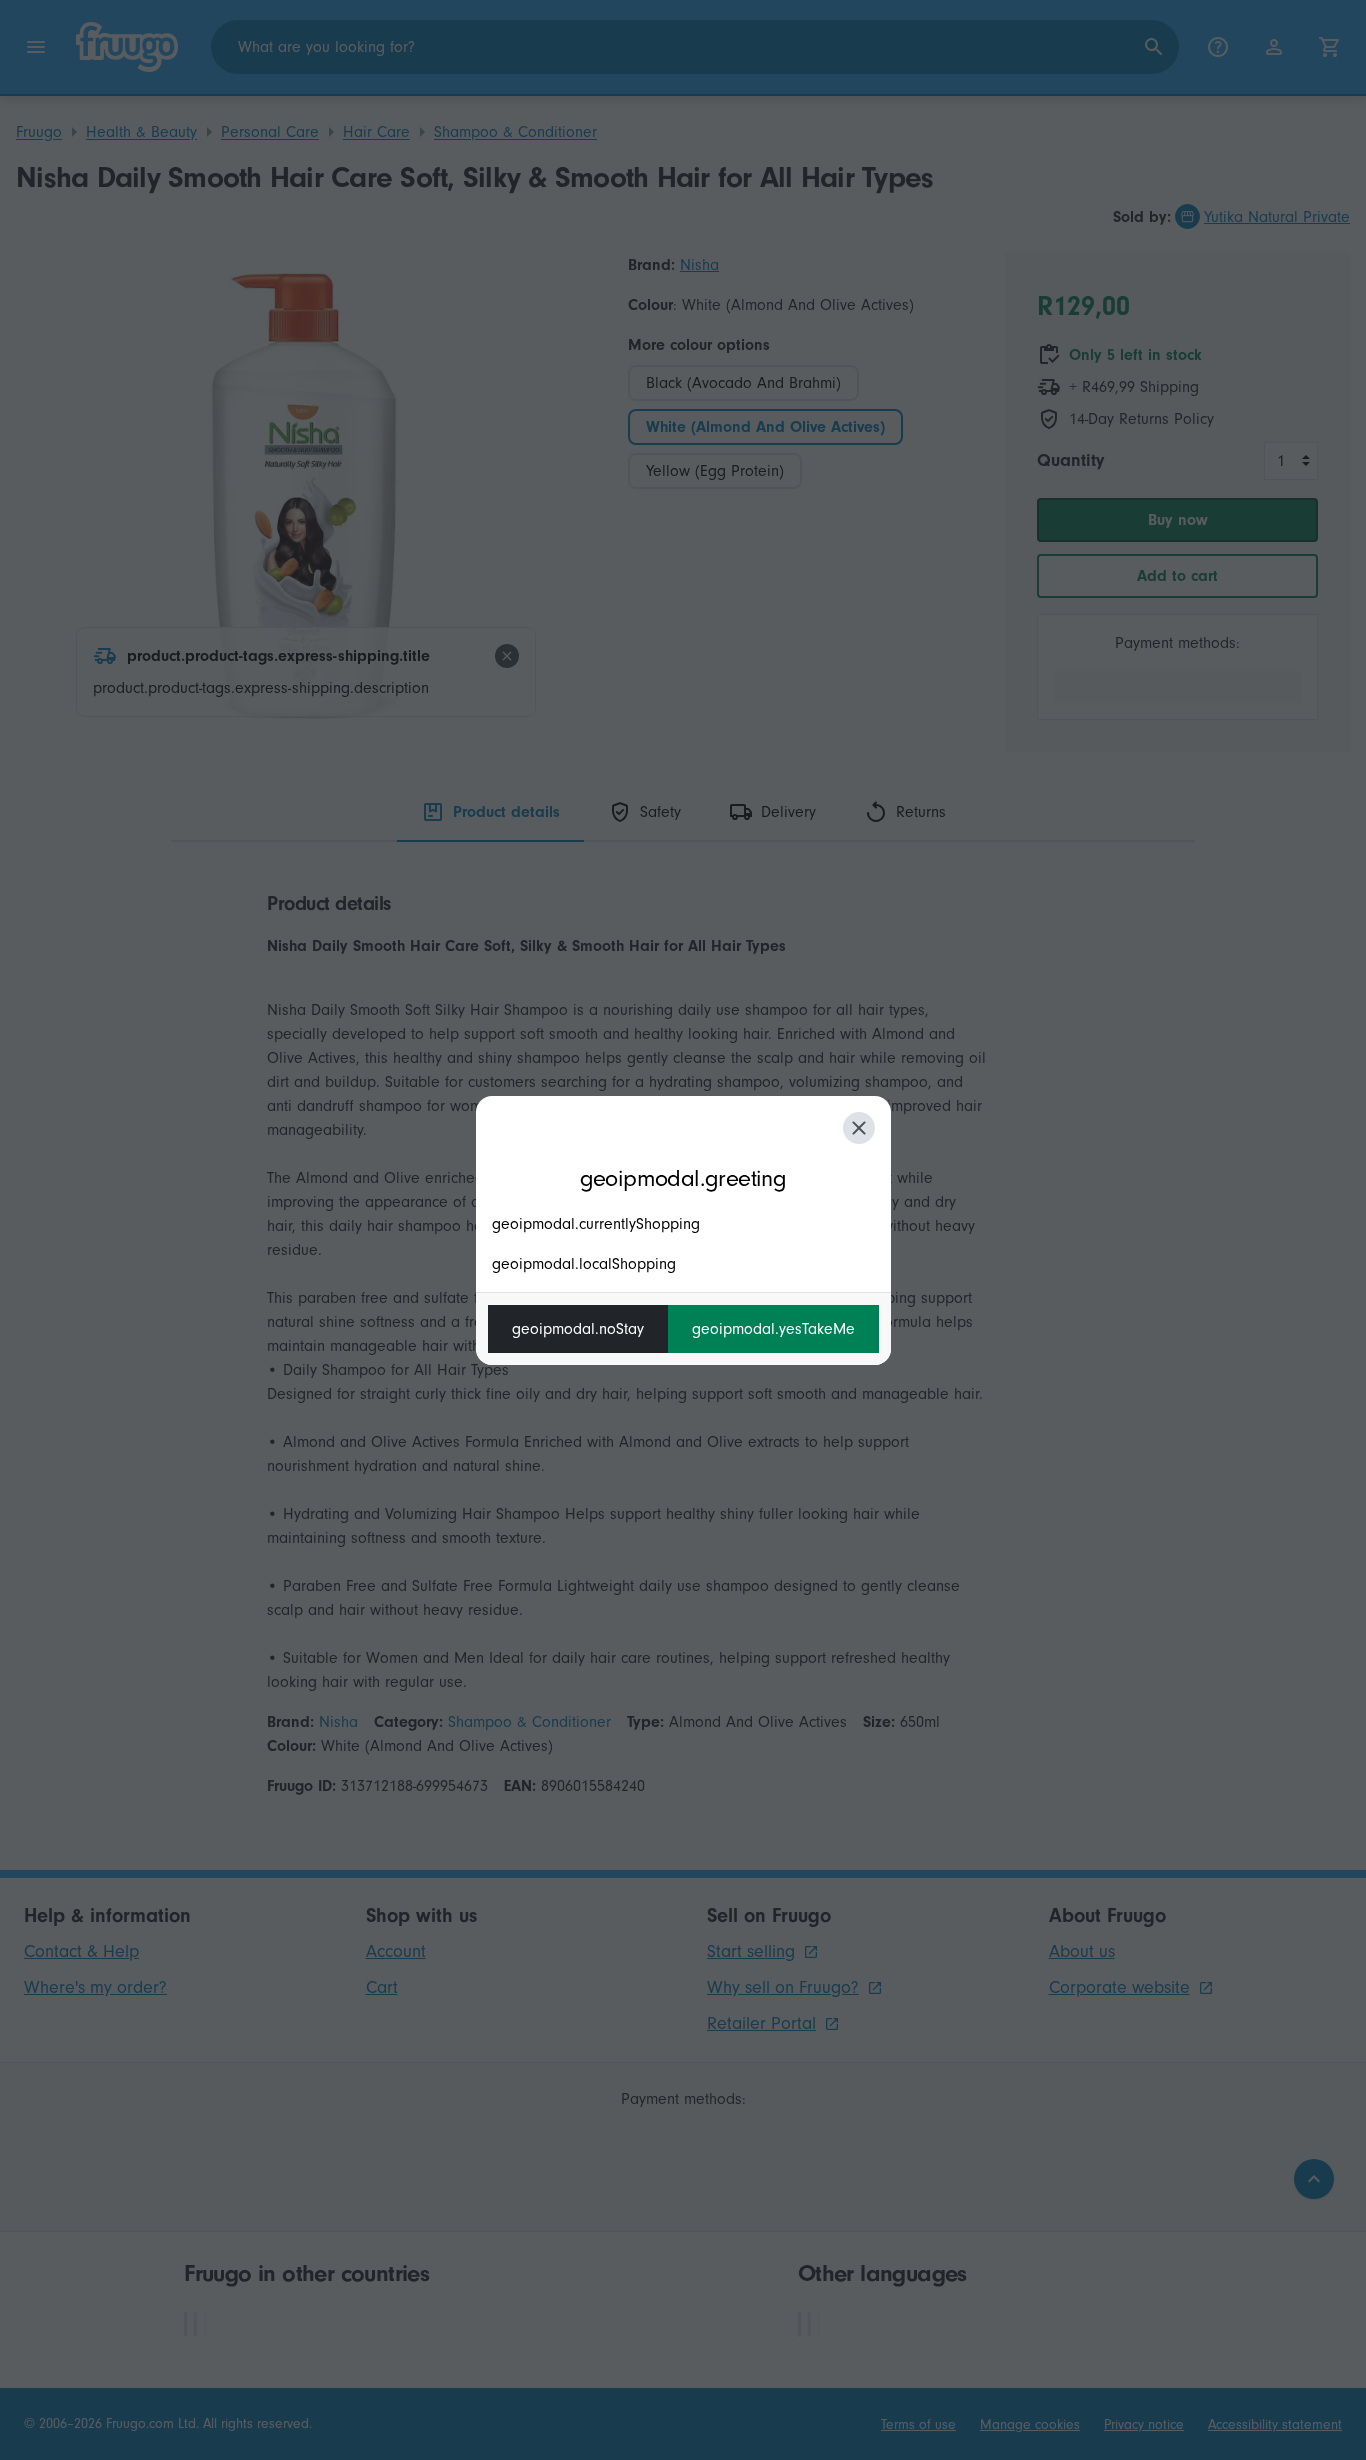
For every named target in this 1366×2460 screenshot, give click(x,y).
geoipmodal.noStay (578, 1329)
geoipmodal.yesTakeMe (773, 1329)
